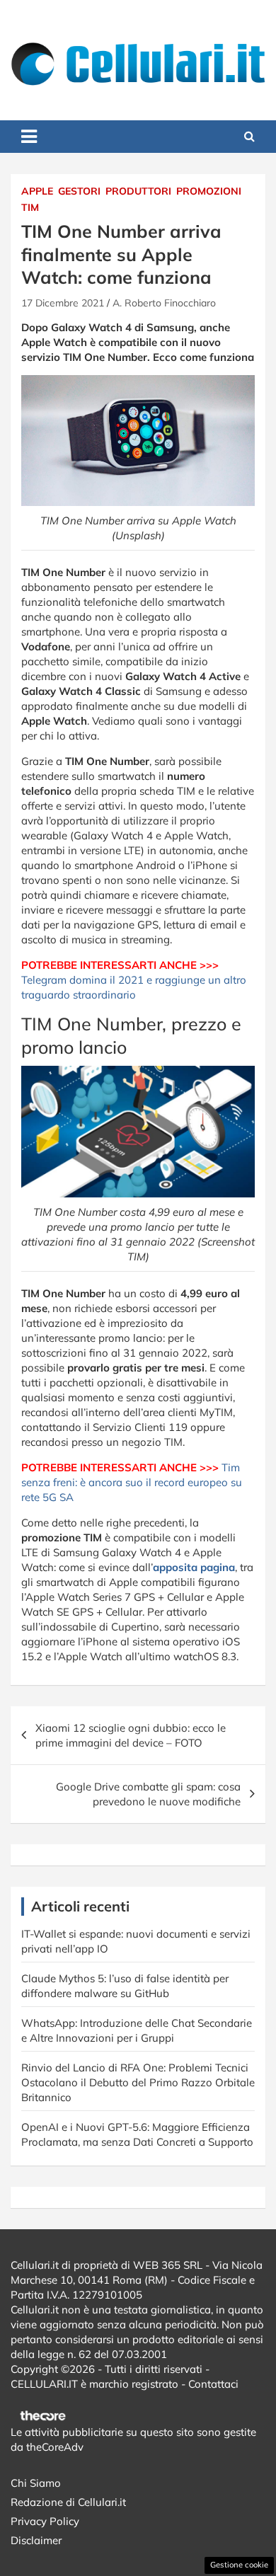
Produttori (138, 191)
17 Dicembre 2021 (63, 303)
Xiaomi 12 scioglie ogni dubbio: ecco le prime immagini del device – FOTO (131, 1735)
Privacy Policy (45, 2521)
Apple (37, 191)
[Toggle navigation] (29, 137)
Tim (30, 207)
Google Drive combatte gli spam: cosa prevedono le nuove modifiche (148, 1794)
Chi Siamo (36, 2483)
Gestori (79, 191)
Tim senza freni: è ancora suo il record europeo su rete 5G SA (132, 1482)
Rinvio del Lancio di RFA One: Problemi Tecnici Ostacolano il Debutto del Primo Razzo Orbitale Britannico (138, 2082)
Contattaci (213, 2384)
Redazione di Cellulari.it (68, 2502)
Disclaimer (36, 2540)
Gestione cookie (239, 2565)
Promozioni (209, 191)
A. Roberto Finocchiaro (164, 303)
